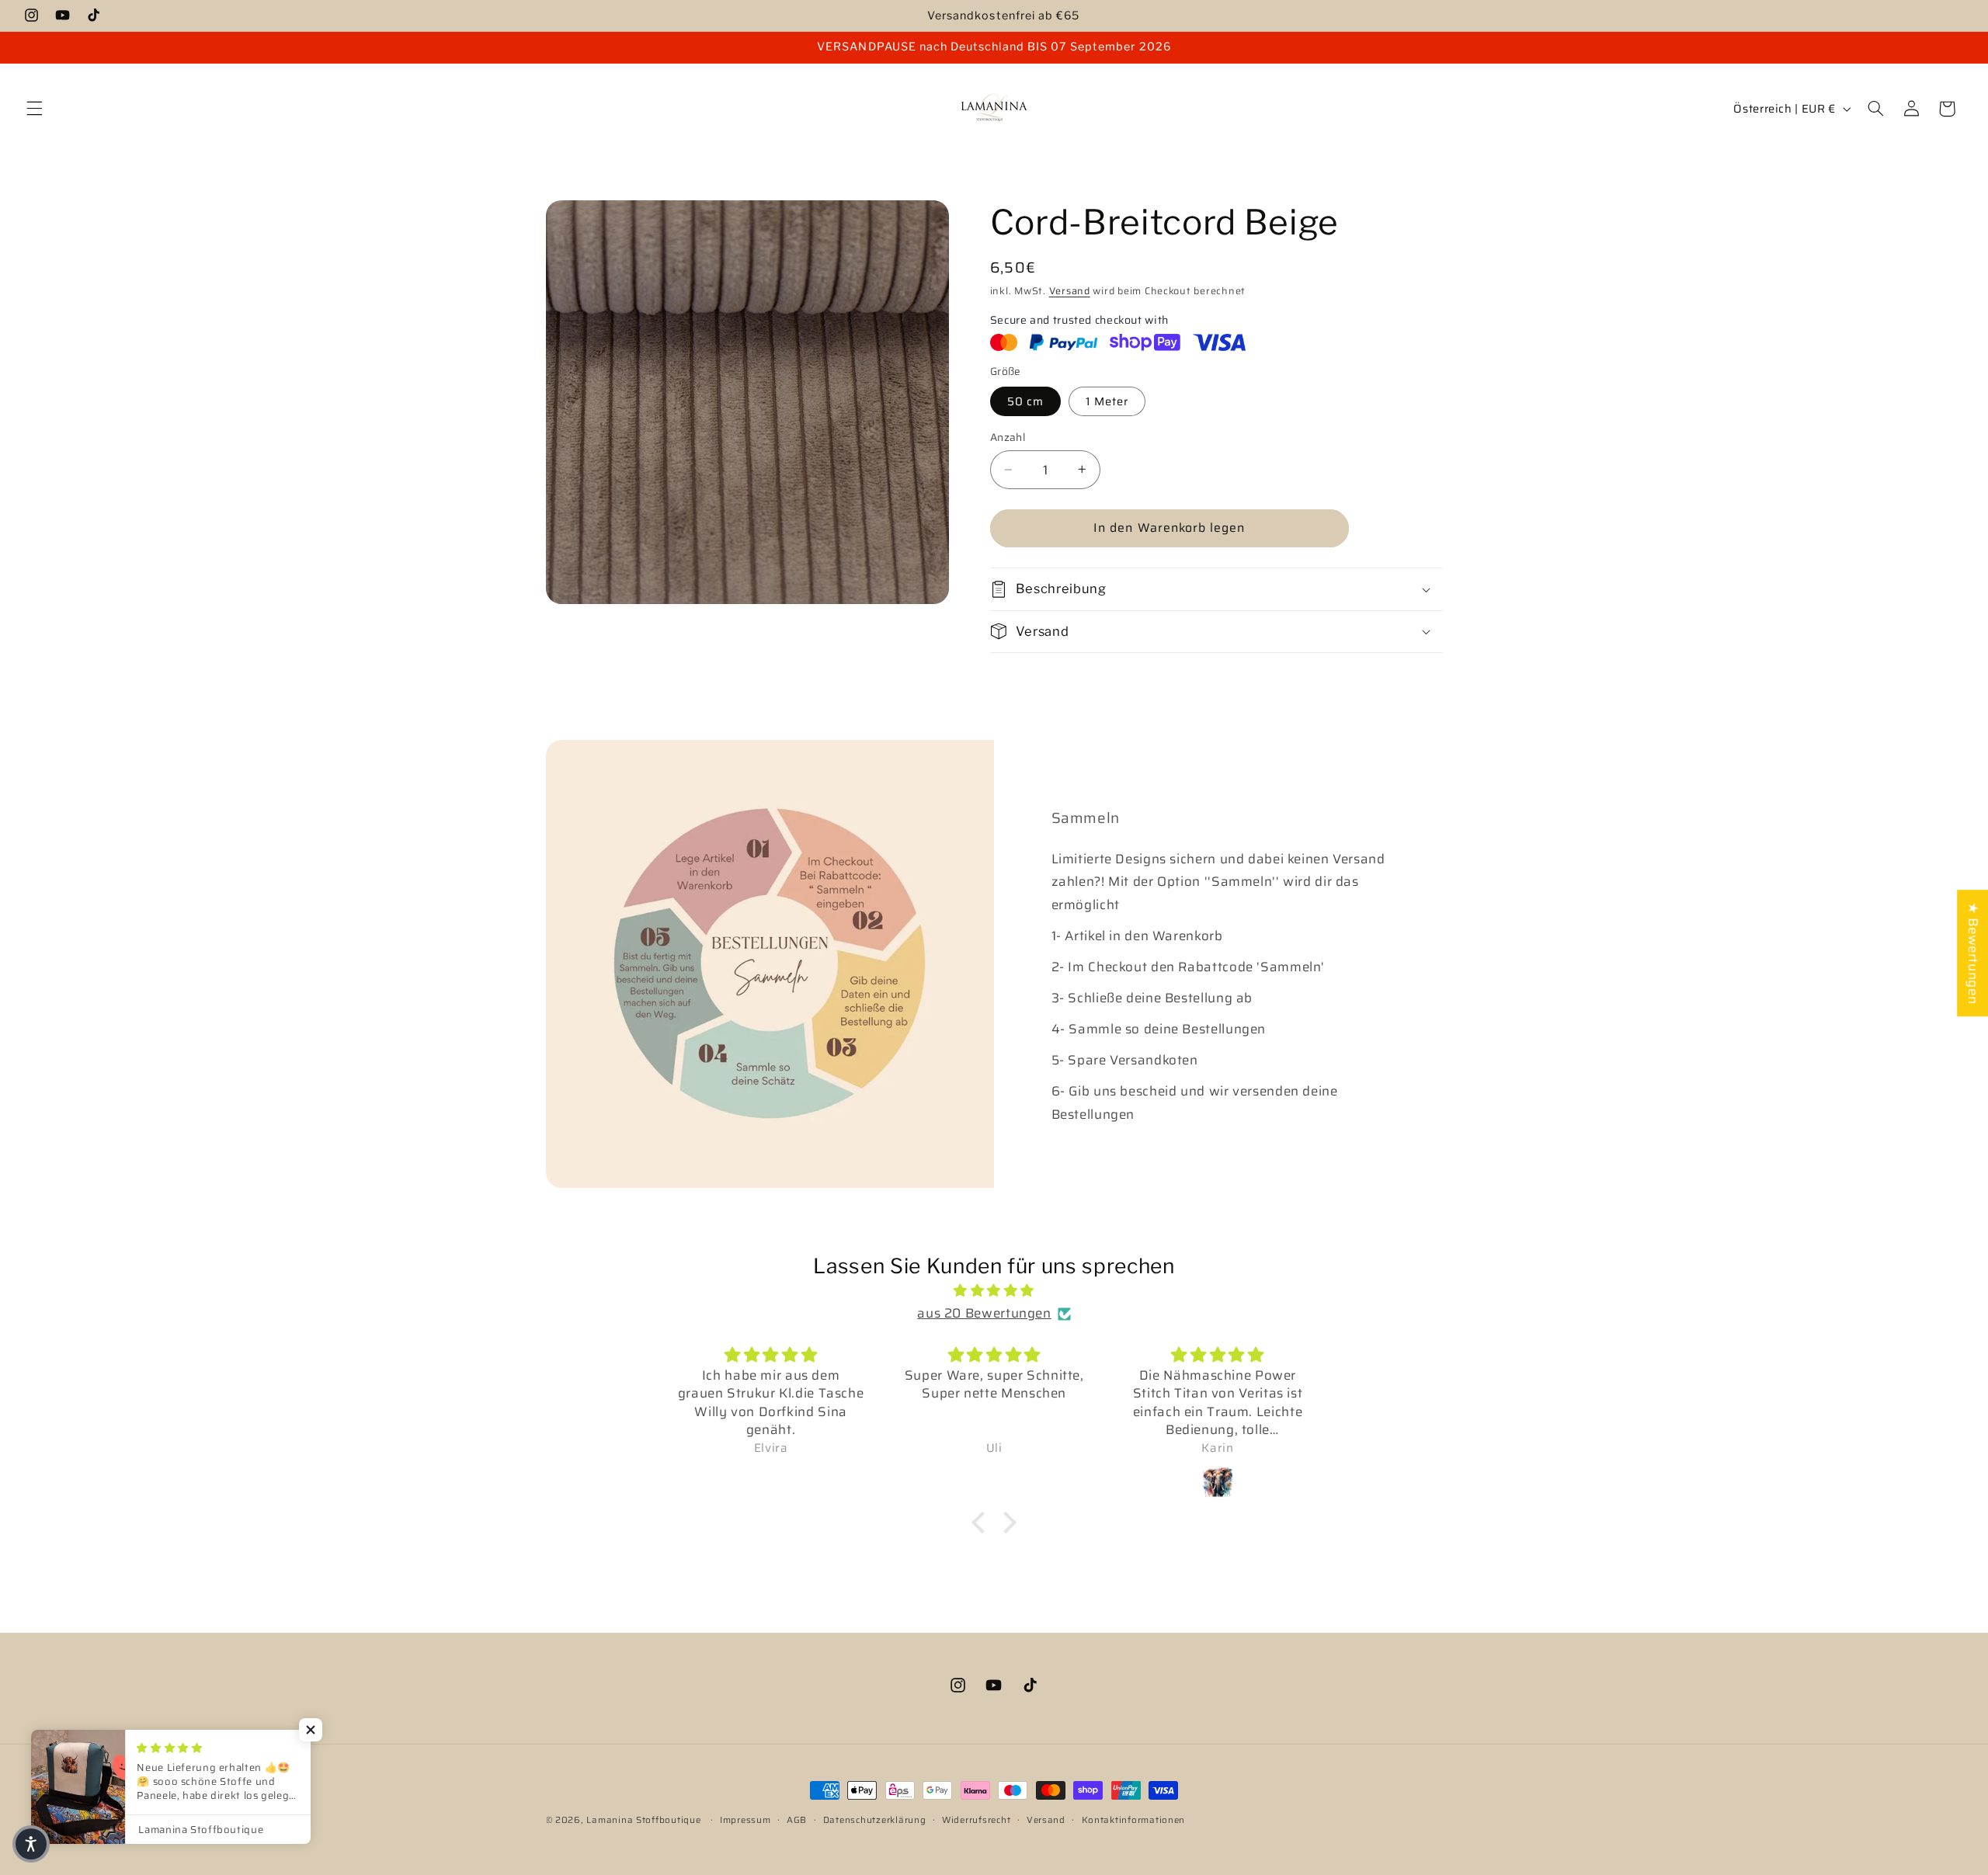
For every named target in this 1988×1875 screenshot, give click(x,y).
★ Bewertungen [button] (1973, 953)
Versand (1070, 290)
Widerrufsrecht (976, 1820)
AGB (797, 1820)
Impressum (745, 1820)
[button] (34, 109)
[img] (994, 1291)
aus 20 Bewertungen (984, 1314)
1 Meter (1107, 400)
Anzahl (1008, 437)
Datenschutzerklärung (875, 1820)
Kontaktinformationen (1134, 1820)
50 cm (1025, 400)
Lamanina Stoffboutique (643, 1820)
